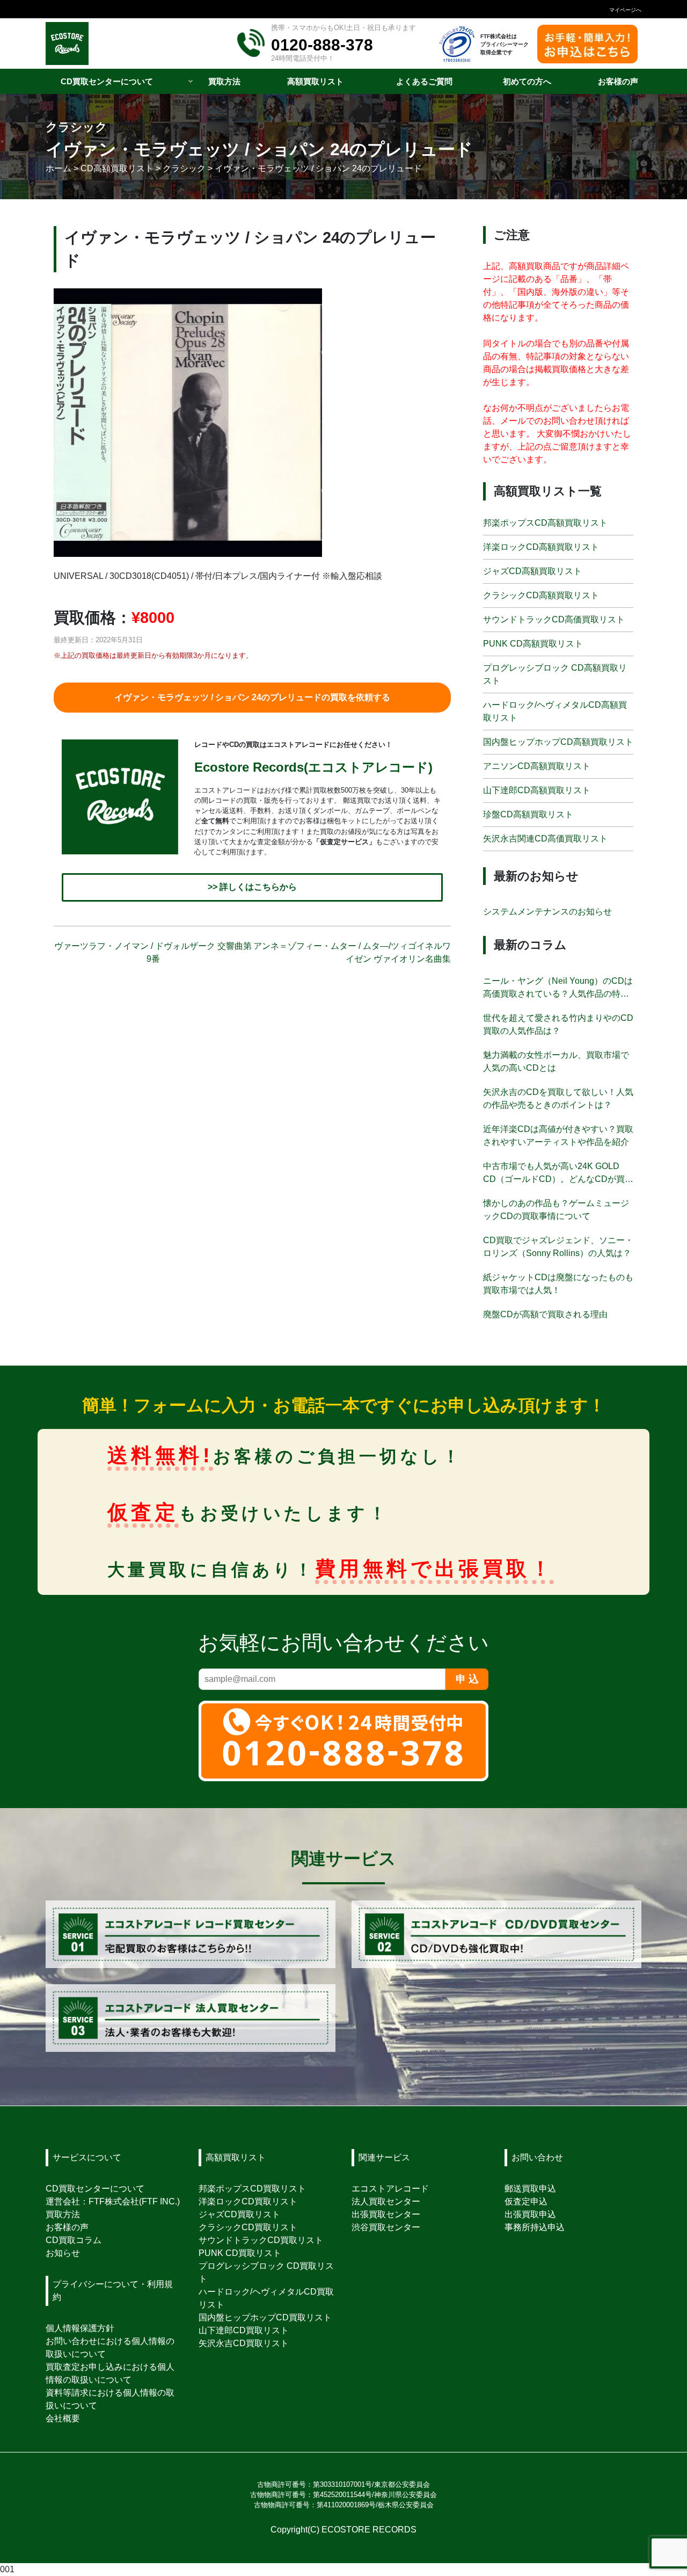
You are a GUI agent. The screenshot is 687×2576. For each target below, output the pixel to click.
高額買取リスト (236, 2157)
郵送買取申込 (530, 2189)
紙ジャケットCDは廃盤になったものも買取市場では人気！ (558, 1284)
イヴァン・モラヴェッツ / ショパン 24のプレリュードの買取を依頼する (252, 697)
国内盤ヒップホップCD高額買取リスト (558, 742)
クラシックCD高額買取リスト (541, 595)
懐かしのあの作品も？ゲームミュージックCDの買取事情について (556, 1210)
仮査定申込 (526, 2201)
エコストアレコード (390, 2189)
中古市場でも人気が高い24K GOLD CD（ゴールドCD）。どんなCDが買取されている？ (558, 1174)
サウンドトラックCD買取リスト (261, 2240)
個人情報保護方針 (80, 2328)
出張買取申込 (530, 2214)
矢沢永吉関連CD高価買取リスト (545, 839)
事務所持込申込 (535, 2227)
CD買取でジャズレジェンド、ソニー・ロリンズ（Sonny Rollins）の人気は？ (558, 1247)
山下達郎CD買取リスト (244, 2330)
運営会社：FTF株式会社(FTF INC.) (113, 2201)
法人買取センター (386, 2201)
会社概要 (63, 2418)
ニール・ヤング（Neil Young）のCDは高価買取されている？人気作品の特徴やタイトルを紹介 (558, 988)
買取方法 (63, 2214)
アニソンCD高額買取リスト (537, 766)
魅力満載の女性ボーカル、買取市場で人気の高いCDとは (556, 1061)
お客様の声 (67, 2227)
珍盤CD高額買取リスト (528, 814)
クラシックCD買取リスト (248, 2227)
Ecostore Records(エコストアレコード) (313, 767)
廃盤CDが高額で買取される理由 (545, 1314)
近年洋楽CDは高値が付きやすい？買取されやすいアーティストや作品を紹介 (558, 1135)
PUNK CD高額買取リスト (533, 644)
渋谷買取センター (386, 2227)
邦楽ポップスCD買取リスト (252, 2189)
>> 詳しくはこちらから (252, 887)
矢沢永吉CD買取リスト (244, 2343)
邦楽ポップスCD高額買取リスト (545, 523)
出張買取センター (386, 2214)
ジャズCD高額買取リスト (532, 571)
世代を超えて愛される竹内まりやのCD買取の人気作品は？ (558, 1024)
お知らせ (63, 2253)
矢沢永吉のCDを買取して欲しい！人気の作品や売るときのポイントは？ (558, 1098)
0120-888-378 (322, 45)
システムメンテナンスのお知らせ (547, 912)
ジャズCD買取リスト (239, 2214)
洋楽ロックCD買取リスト (248, 2201)
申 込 (467, 1679)
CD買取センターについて (95, 2189)
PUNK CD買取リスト (240, 2253)
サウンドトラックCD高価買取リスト (554, 619)
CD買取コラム (74, 2240)
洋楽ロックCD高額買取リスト (541, 547)
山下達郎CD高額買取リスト (537, 790)
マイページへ (625, 10)
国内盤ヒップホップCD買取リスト (265, 2317)
